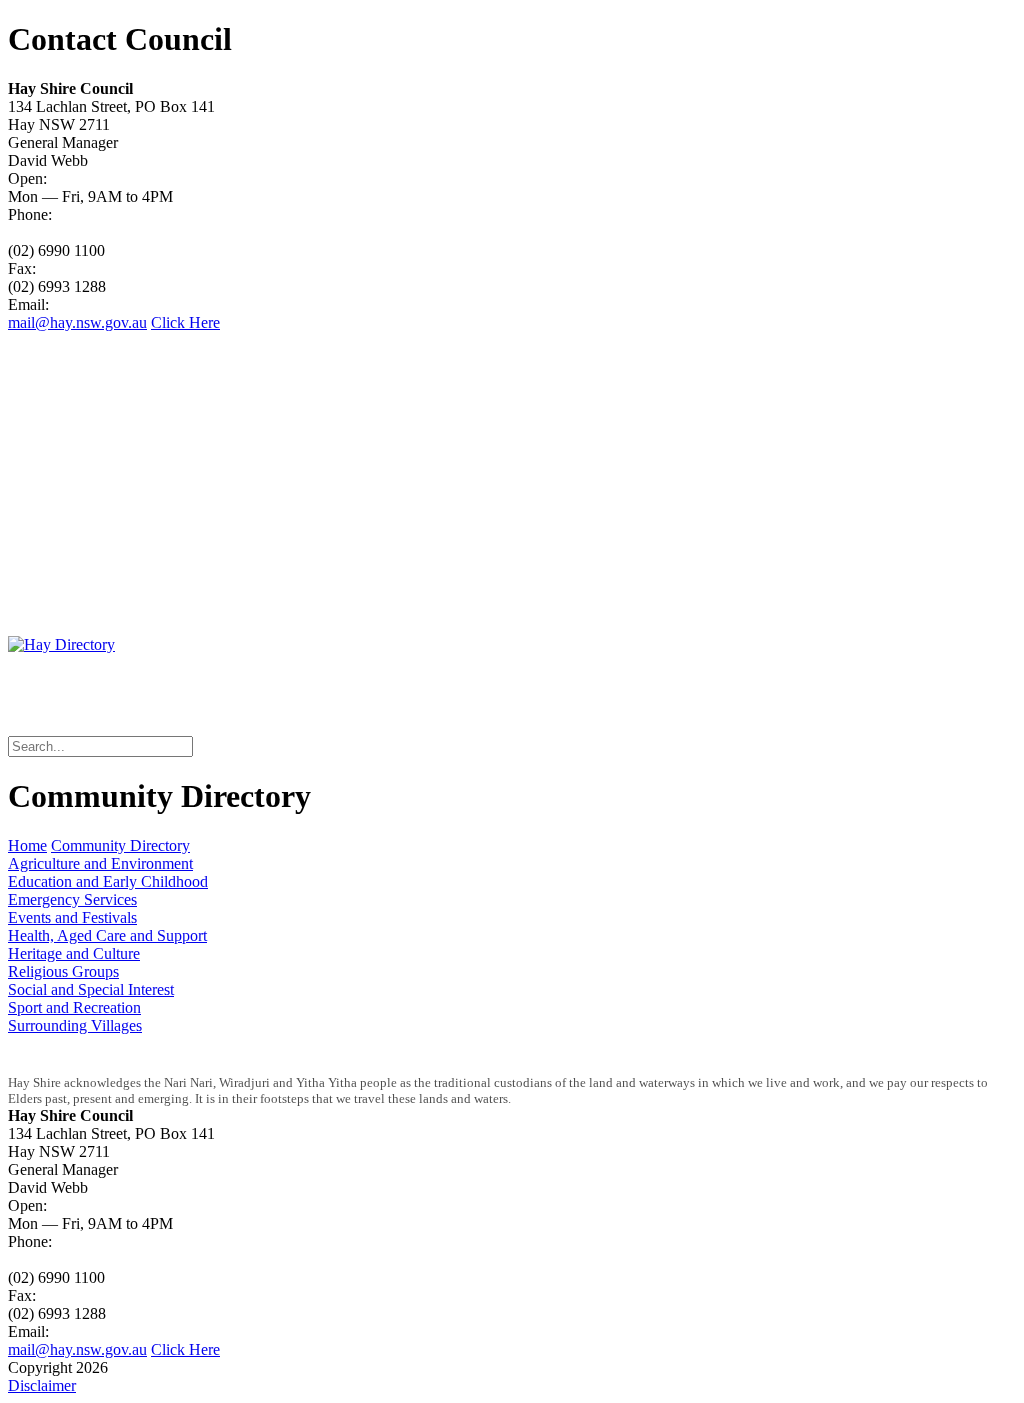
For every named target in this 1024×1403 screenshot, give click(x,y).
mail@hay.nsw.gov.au (77, 322)
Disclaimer (42, 1385)
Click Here (185, 322)
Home (27, 845)
